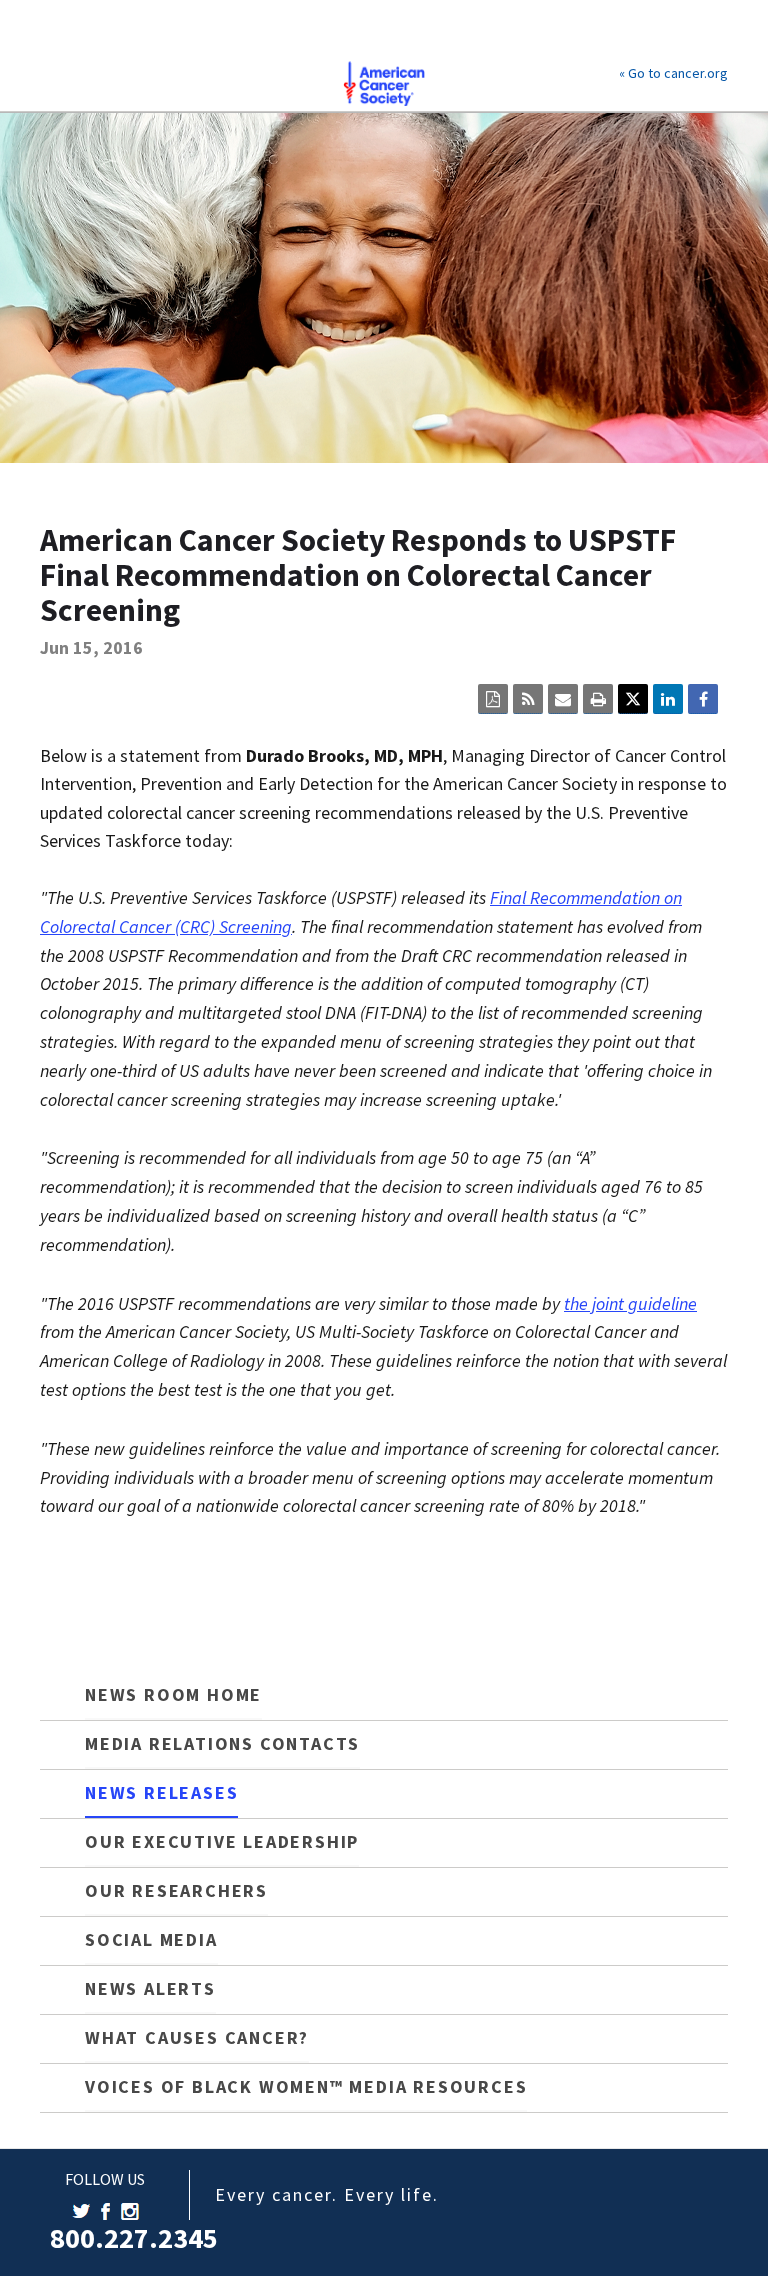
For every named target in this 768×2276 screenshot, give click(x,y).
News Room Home (173, 1694)
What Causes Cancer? (197, 2037)
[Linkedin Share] (668, 699)
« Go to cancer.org (673, 73)
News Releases (161, 1792)
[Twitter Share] (633, 699)
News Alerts (150, 1988)
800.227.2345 (134, 2238)
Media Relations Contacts (222, 1743)
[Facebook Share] (703, 699)
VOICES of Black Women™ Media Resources (306, 2086)
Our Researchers (176, 1890)
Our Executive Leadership (222, 1841)
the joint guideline (630, 1303)
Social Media (151, 1939)
